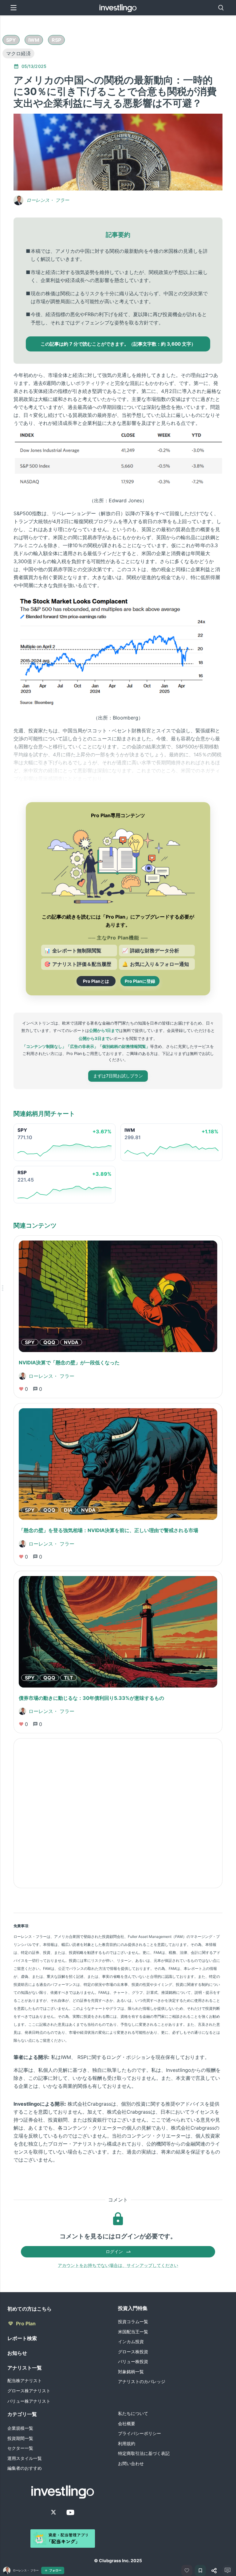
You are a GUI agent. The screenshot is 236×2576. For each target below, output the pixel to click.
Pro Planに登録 (140, 981)
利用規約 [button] (127, 2443)
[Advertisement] (118, 1813)
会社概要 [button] (127, 2423)
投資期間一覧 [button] (20, 2438)
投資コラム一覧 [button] (133, 2321)
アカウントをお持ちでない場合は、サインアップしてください (118, 2265)
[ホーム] (118, 8)
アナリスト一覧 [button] (25, 2368)
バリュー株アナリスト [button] (29, 2401)
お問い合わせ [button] (131, 2463)
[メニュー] (14, 8)
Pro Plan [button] (26, 2323)
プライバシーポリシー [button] (140, 2433)
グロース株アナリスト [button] (29, 2391)
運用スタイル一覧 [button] (25, 2458)
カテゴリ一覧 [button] (22, 2414)
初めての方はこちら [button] (29, 2309)
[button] (11, 40)
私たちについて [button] (133, 2413)
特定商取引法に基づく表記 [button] (144, 2453)
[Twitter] (53, 2512)
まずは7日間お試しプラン (118, 1076)
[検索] (221, 8)
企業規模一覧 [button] (20, 2428)
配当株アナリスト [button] (25, 2380)
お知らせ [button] (17, 2353)
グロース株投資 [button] (133, 2352)
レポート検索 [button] (22, 2338)
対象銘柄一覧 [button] (131, 2372)
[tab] (11, 40)
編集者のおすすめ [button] (25, 2468)
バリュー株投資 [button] (133, 2361)
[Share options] (214, 2570)
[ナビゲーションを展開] (2, 1288)
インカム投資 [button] (131, 2341)
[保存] (200, 2570)
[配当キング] (63, 2539)
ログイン (114, 2251)
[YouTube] (70, 2512)
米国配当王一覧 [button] (133, 2332)
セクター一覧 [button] (20, 2448)
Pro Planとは (96, 981)
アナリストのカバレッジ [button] (142, 2381)
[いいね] (187, 2570)
